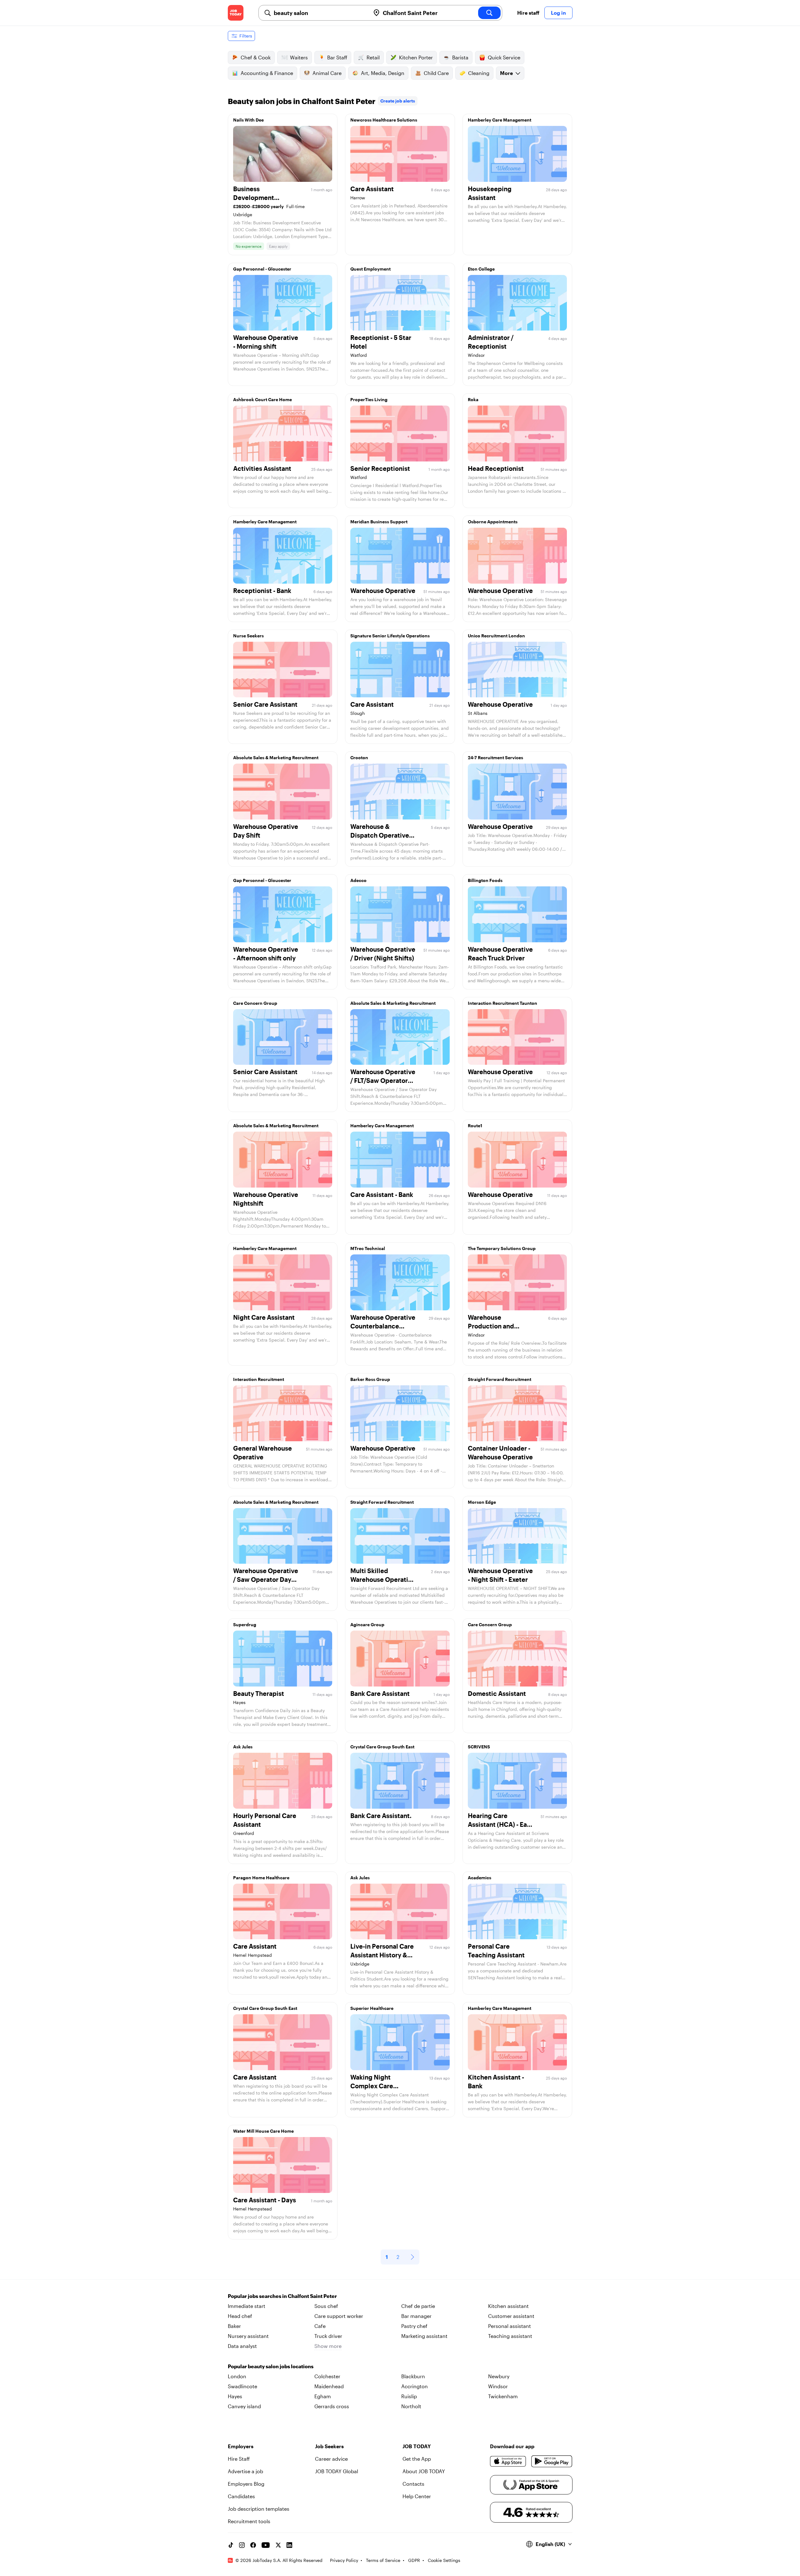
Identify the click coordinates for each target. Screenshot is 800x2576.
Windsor (498, 2386)
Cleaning (479, 73)
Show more (328, 2346)
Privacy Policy (344, 2560)
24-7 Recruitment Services (495, 757)
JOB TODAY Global (337, 2471)
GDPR (414, 2560)
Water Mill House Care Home (263, 2131)
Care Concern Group (255, 1003)
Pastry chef (414, 2326)
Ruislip (409, 2396)
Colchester (327, 2376)
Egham (323, 2396)
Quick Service (504, 57)
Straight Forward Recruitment (500, 1379)
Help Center (417, 2496)
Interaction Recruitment (259, 1379)
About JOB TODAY (424, 2471)
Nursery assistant (248, 2336)
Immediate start (247, 2306)
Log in (558, 13)
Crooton (359, 757)
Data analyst (242, 2346)
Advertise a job (245, 2471)
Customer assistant (511, 2316)
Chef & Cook (256, 57)
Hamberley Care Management (500, 120)
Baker (234, 2326)
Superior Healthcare (372, 2008)
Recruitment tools (249, 2521)
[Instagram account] (242, 2545)
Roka (473, 399)
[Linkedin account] (289, 2545)
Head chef (240, 2316)
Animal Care (327, 73)
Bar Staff (337, 57)
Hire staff (528, 13)
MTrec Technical (368, 1248)
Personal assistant (510, 2326)
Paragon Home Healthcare (261, 1878)
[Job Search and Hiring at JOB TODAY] (236, 13)
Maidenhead (329, 2386)
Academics (480, 1878)
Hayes (235, 2396)
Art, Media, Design (383, 73)
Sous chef (326, 2306)
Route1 (475, 1126)
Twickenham (503, 2396)
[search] (489, 13)
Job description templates (259, 2509)
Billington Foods (485, 880)
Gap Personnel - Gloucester (262, 269)
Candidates (241, 2496)
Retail (373, 57)
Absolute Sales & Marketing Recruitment (276, 757)
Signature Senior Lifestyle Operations (390, 636)
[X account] (278, 2545)
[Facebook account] (253, 2545)
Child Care (436, 73)
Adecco (358, 880)
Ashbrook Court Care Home (262, 399)
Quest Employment (370, 269)
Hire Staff (239, 2459)
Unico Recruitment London (496, 636)
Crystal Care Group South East (382, 1747)
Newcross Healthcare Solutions (384, 120)
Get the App (417, 2459)
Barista (460, 57)
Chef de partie (418, 2306)
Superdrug (245, 1624)
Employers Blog (246, 2484)
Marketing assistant (424, 2336)
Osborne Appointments (493, 522)
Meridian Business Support (379, 522)
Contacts (413, 2484)
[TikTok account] (231, 2545)
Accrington (415, 2386)
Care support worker (339, 2316)
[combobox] (320, 13)
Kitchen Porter (416, 57)
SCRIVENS (479, 1747)
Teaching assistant (510, 2336)
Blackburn (413, 2376)
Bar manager (416, 2316)
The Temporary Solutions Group (502, 1248)
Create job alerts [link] (398, 101)
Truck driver (328, 2336)
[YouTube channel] (266, 2545)
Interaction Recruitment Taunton (502, 1003)
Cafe (320, 2326)
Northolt (411, 2406)
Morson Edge (482, 1502)
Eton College (481, 269)
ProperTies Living (369, 399)
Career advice (331, 2459)
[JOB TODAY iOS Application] (508, 2461)
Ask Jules (243, 1747)
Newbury (499, 2376)
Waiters (299, 57)
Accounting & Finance (267, 73)
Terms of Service (383, 2560)
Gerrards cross (332, 2406)
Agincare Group (367, 1624)
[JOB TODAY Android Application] (552, 2461)
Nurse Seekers (248, 636)
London (237, 2376)
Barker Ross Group (370, 1379)
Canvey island (244, 2406)
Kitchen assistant (508, 2306)
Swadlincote (242, 2386)
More (506, 73)
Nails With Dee (248, 120)
